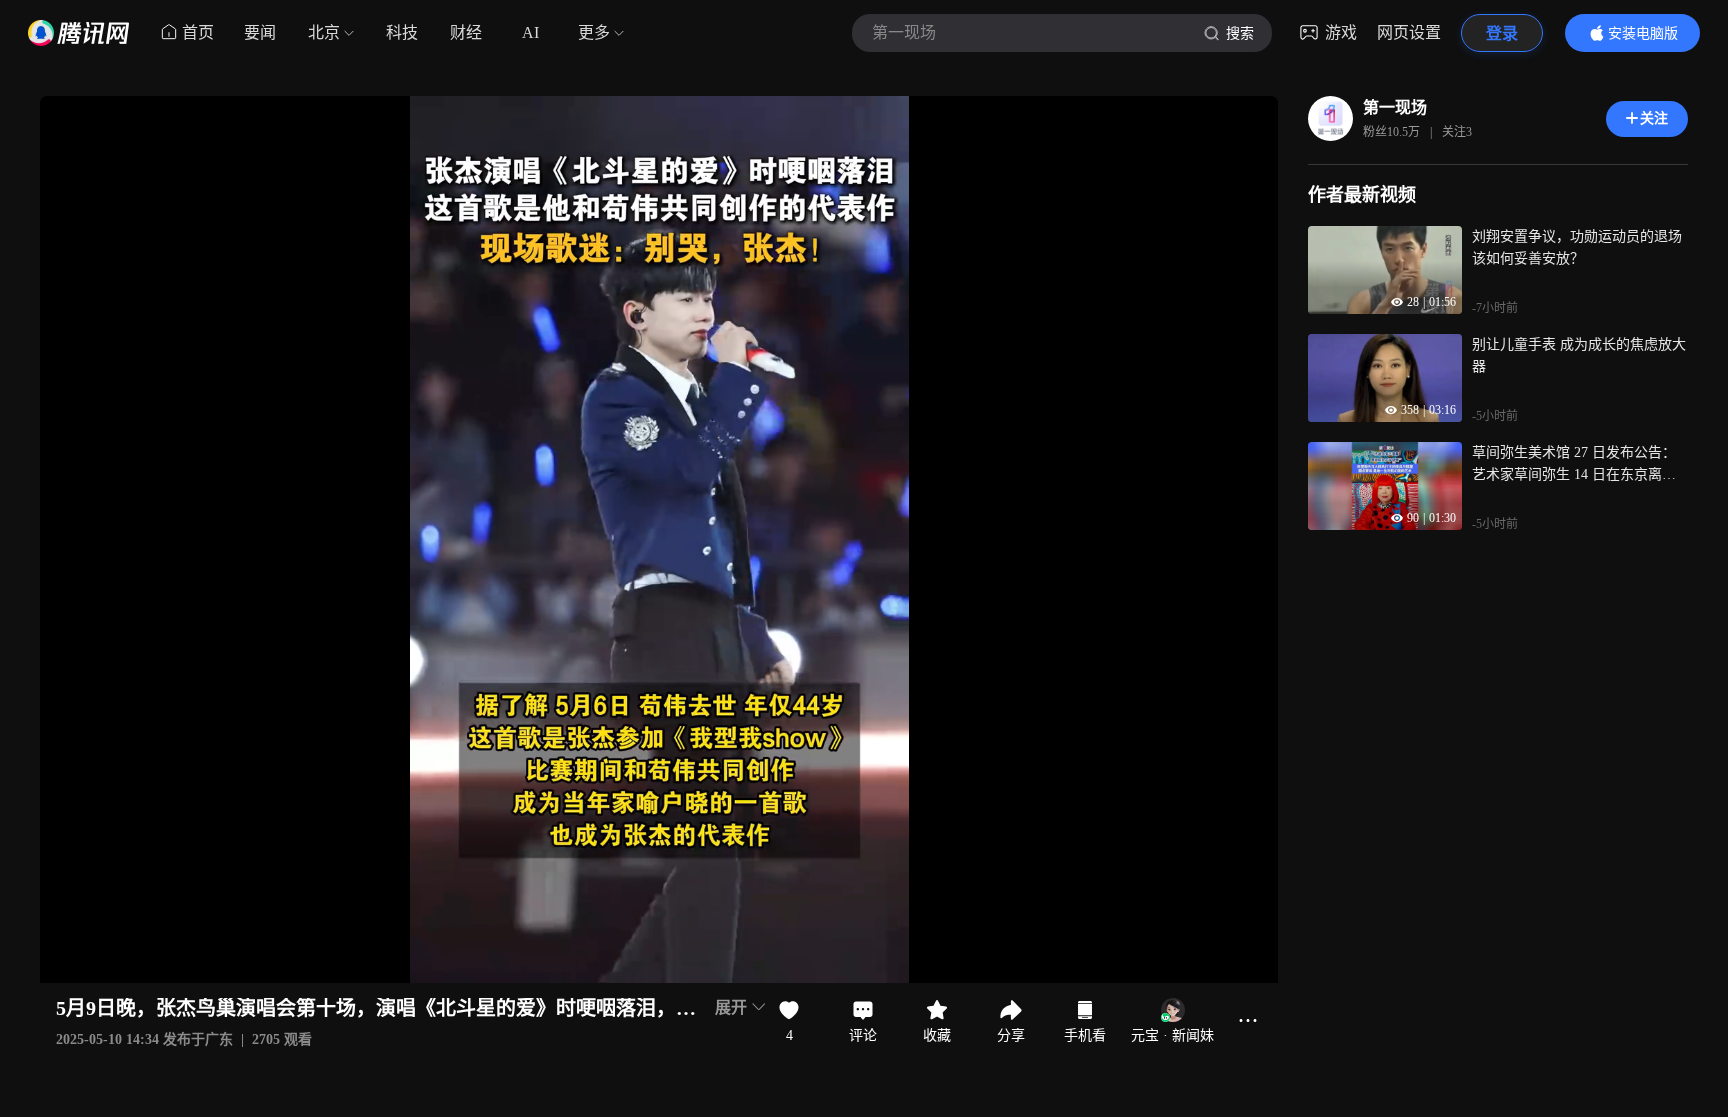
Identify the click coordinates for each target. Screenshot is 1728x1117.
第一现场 (1395, 107)
